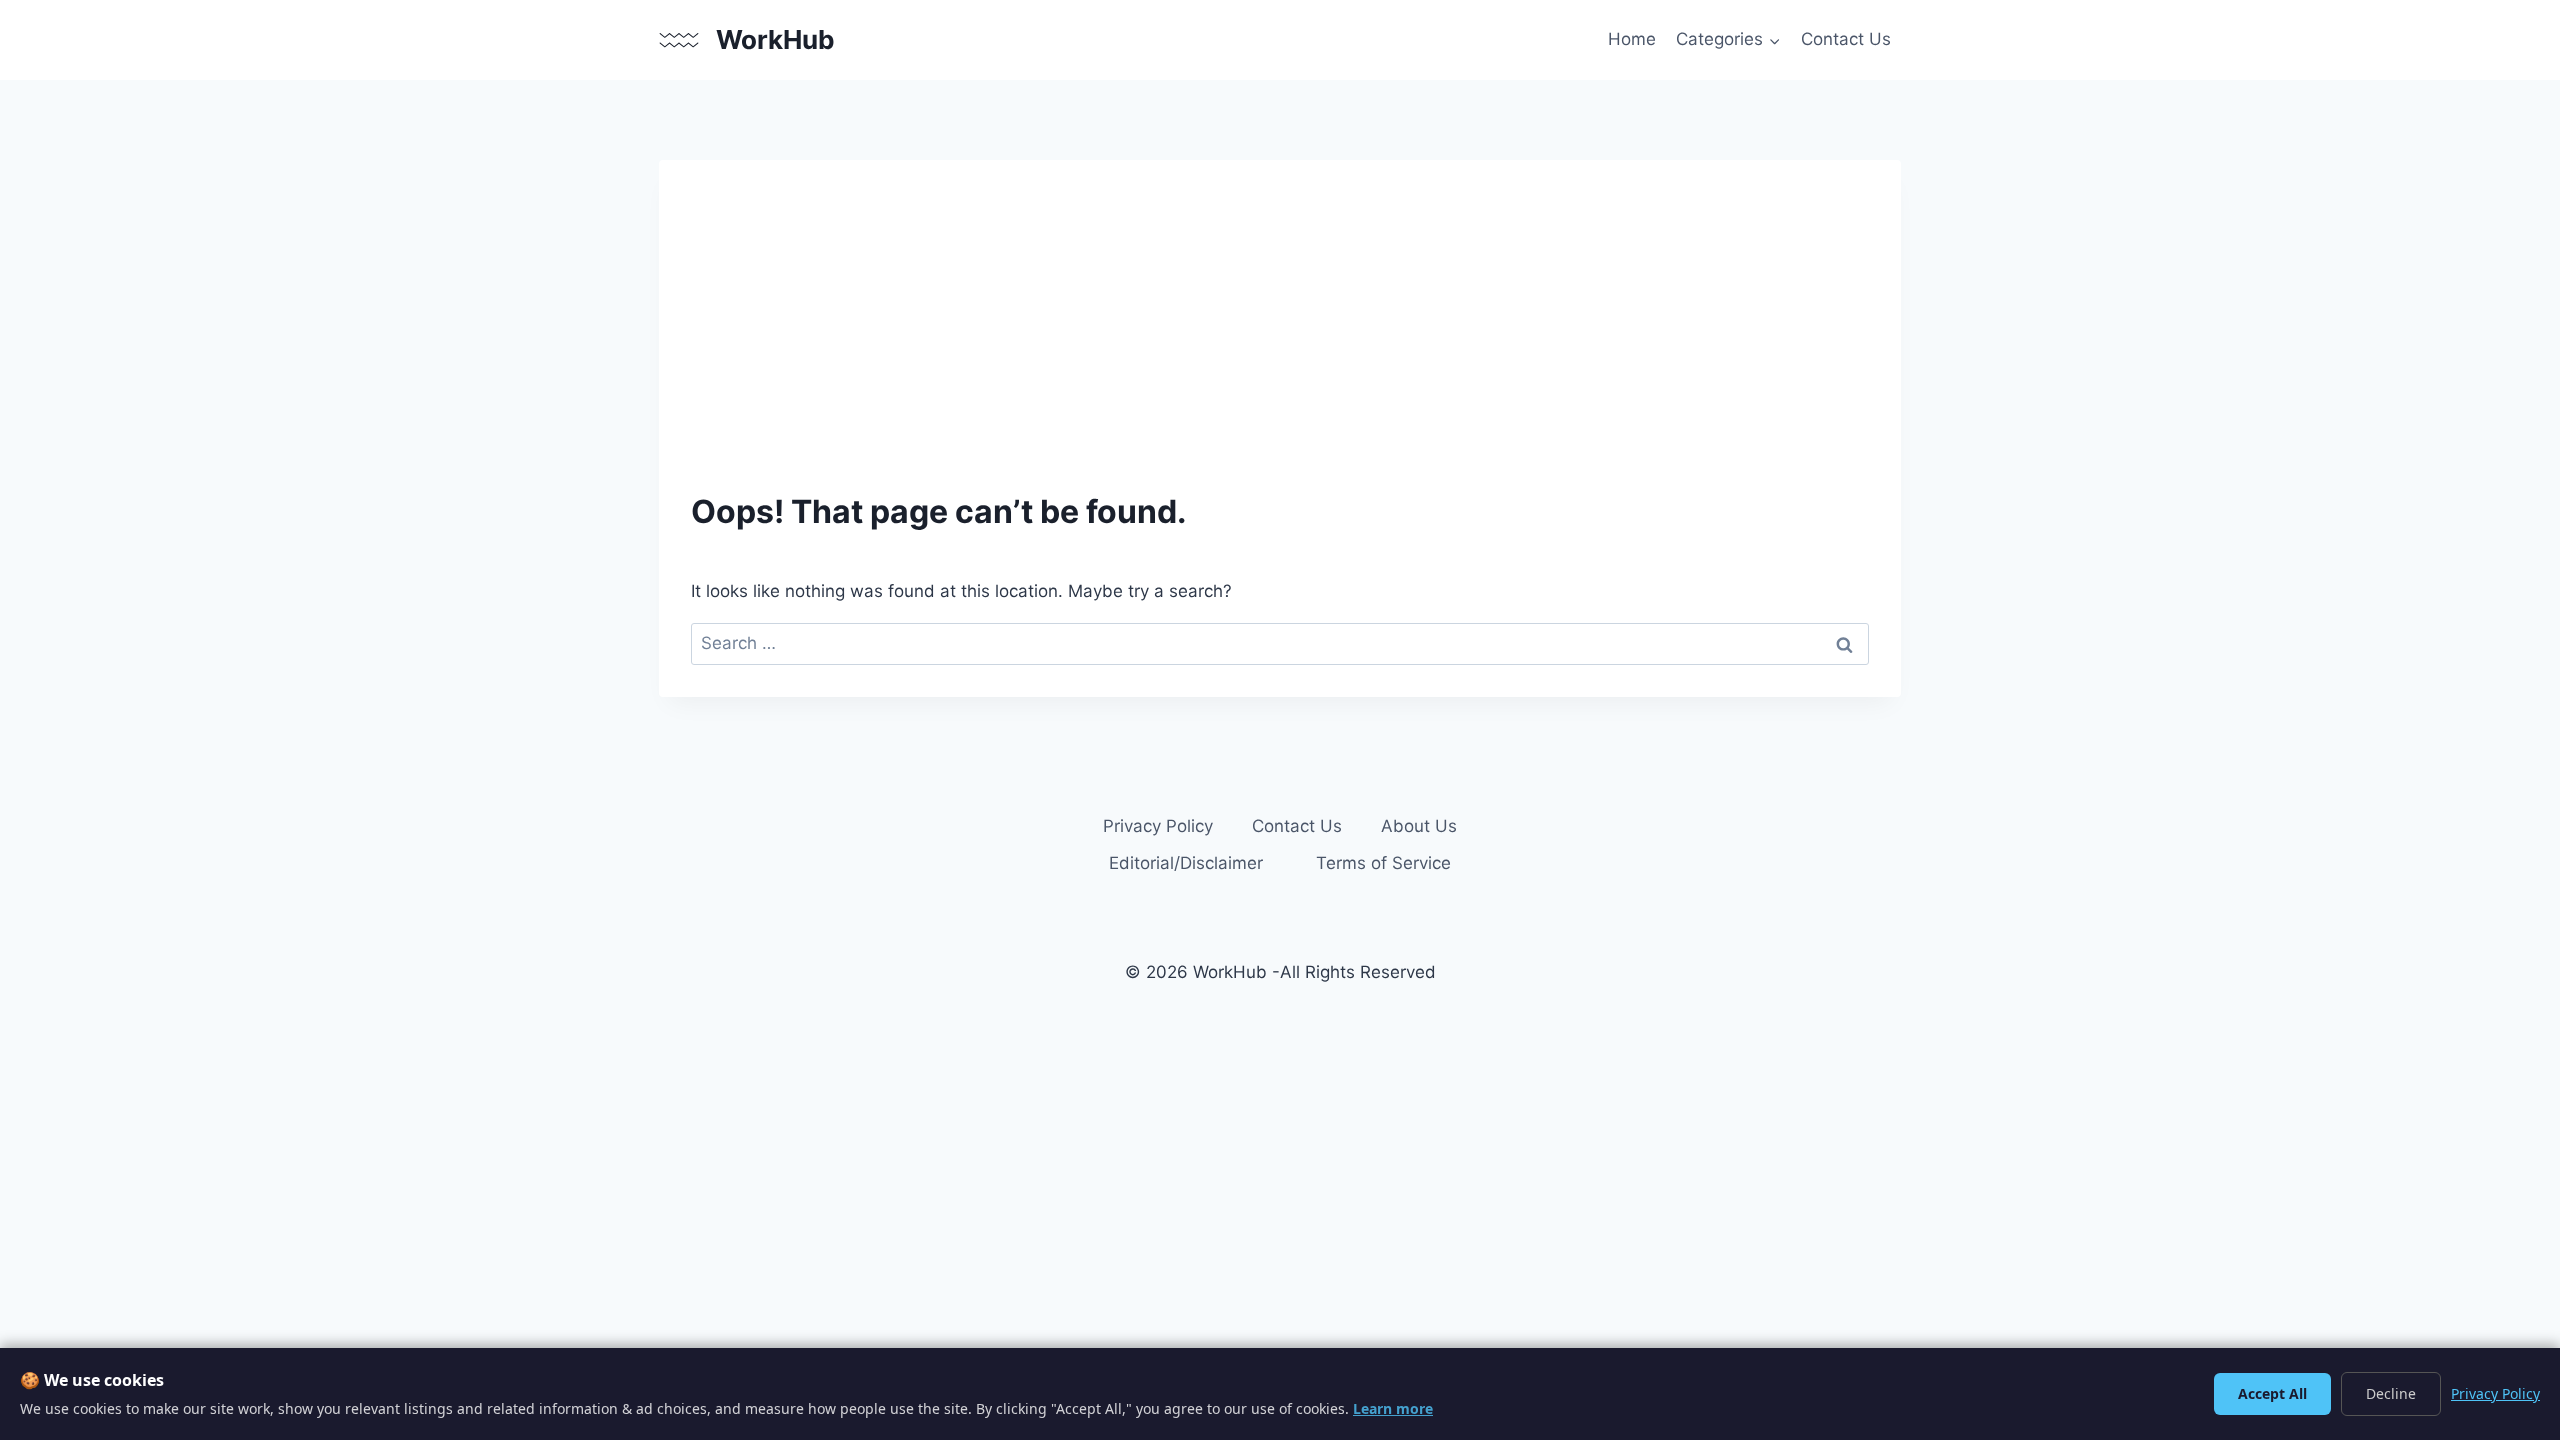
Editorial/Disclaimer (1186, 863)
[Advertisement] (1291, 342)
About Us (1419, 826)
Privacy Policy (1158, 826)
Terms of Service (1383, 863)
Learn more (1393, 1408)
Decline (2391, 1393)
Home (1632, 39)
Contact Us (1846, 39)
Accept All (2272, 1393)
